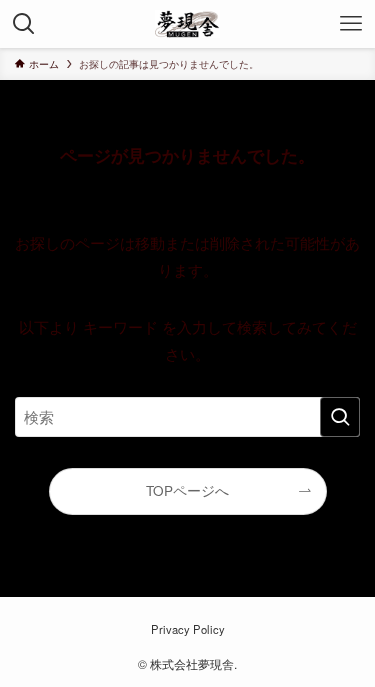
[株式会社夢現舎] (187, 24)
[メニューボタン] (351, 24)
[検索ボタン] (24, 24)
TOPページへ (187, 490)
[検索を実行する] (340, 417)
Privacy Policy (188, 629)
